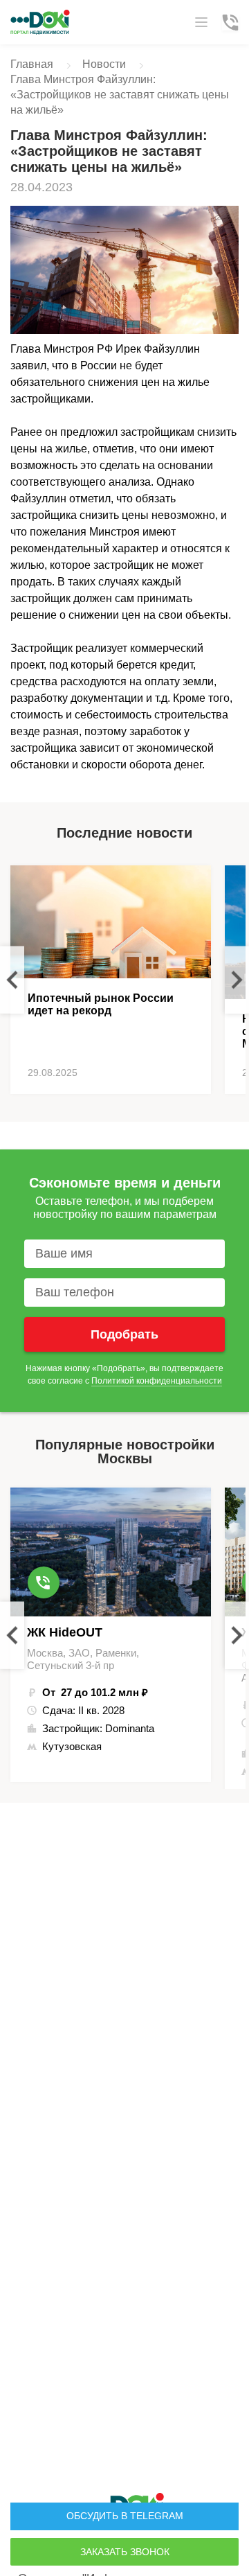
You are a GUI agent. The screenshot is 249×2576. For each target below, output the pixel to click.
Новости (104, 64)
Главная (32, 64)
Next (237, 980)
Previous (12, 980)
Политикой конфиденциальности (157, 1381)
